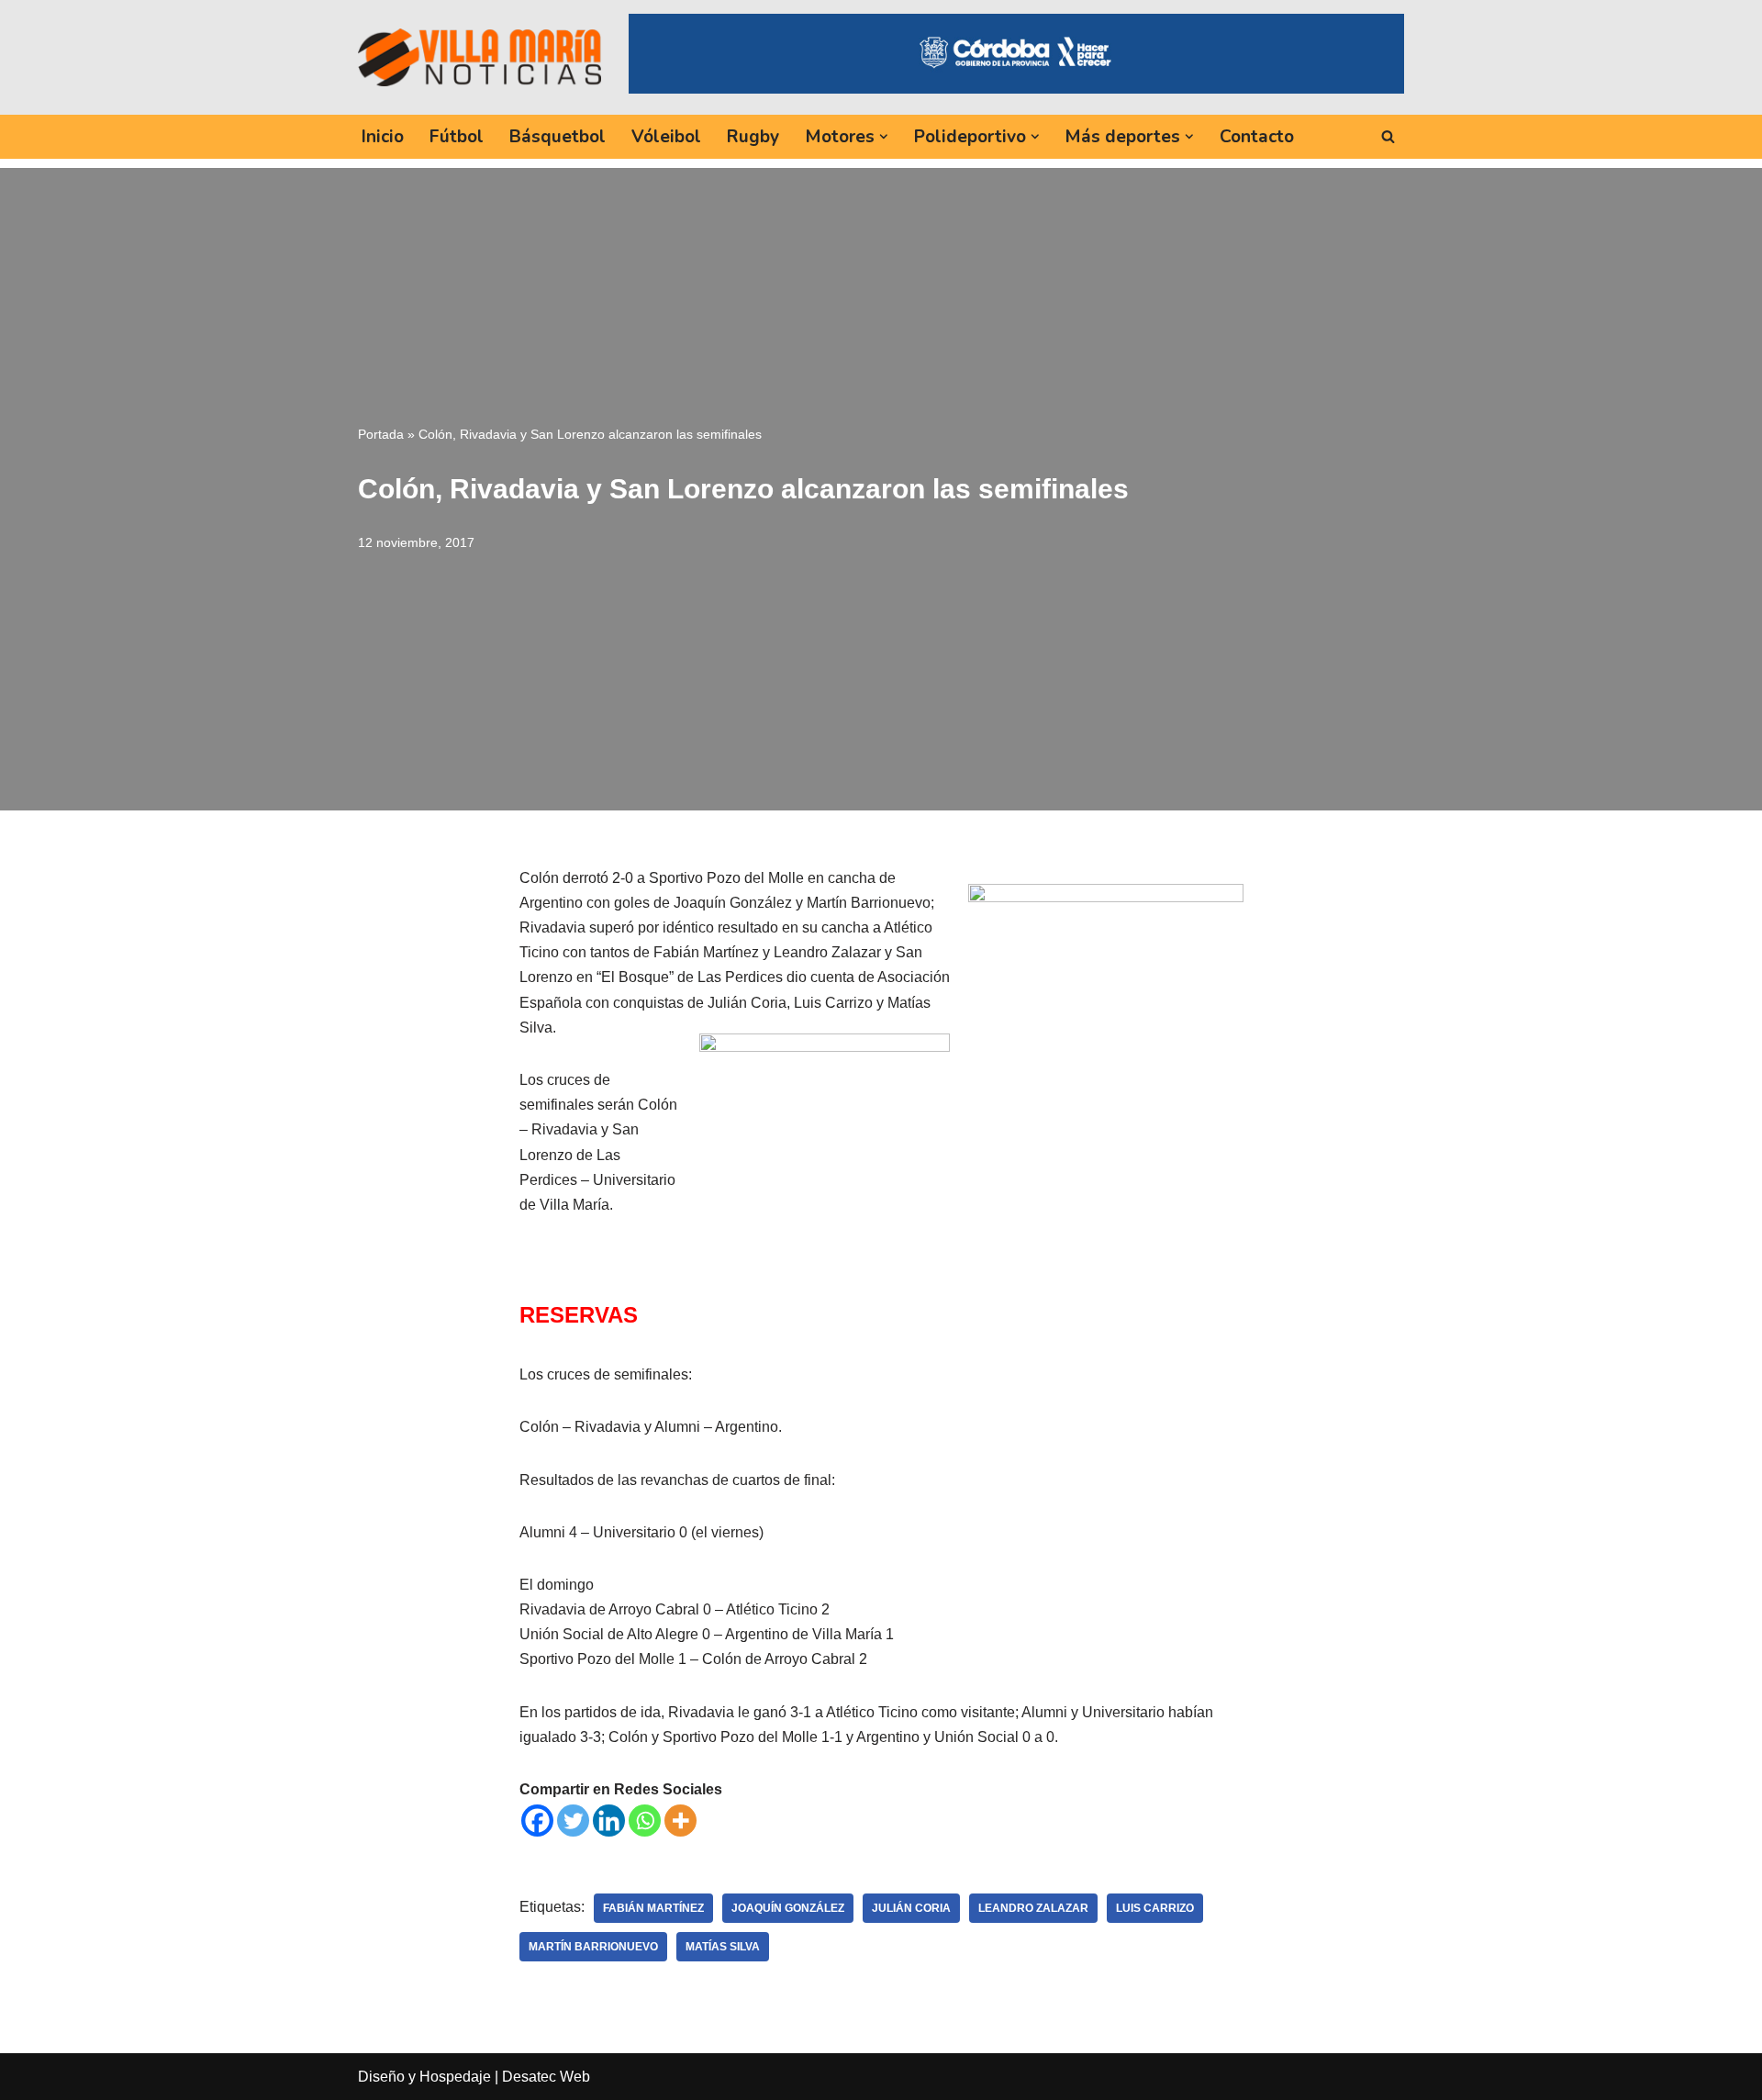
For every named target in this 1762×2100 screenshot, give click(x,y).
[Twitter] (573, 1821)
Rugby (753, 137)
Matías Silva (723, 1947)
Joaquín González (788, 1908)
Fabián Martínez (653, 1908)
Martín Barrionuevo (593, 1947)
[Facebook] (537, 1821)
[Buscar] (1388, 136)
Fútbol (457, 137)
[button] (884, 137)
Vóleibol (666, 137)
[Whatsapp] (645, 1821)
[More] (680, 1821)
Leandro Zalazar (1033, 1908)
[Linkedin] (609, 1821)
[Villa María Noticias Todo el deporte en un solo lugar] (480, 57)
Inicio (383, 137)
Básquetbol (558, 137)
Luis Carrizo (1155, 1908)
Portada (381, 434)
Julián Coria (911, 1908)
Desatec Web (546, 2077)
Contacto (1257, 137)
